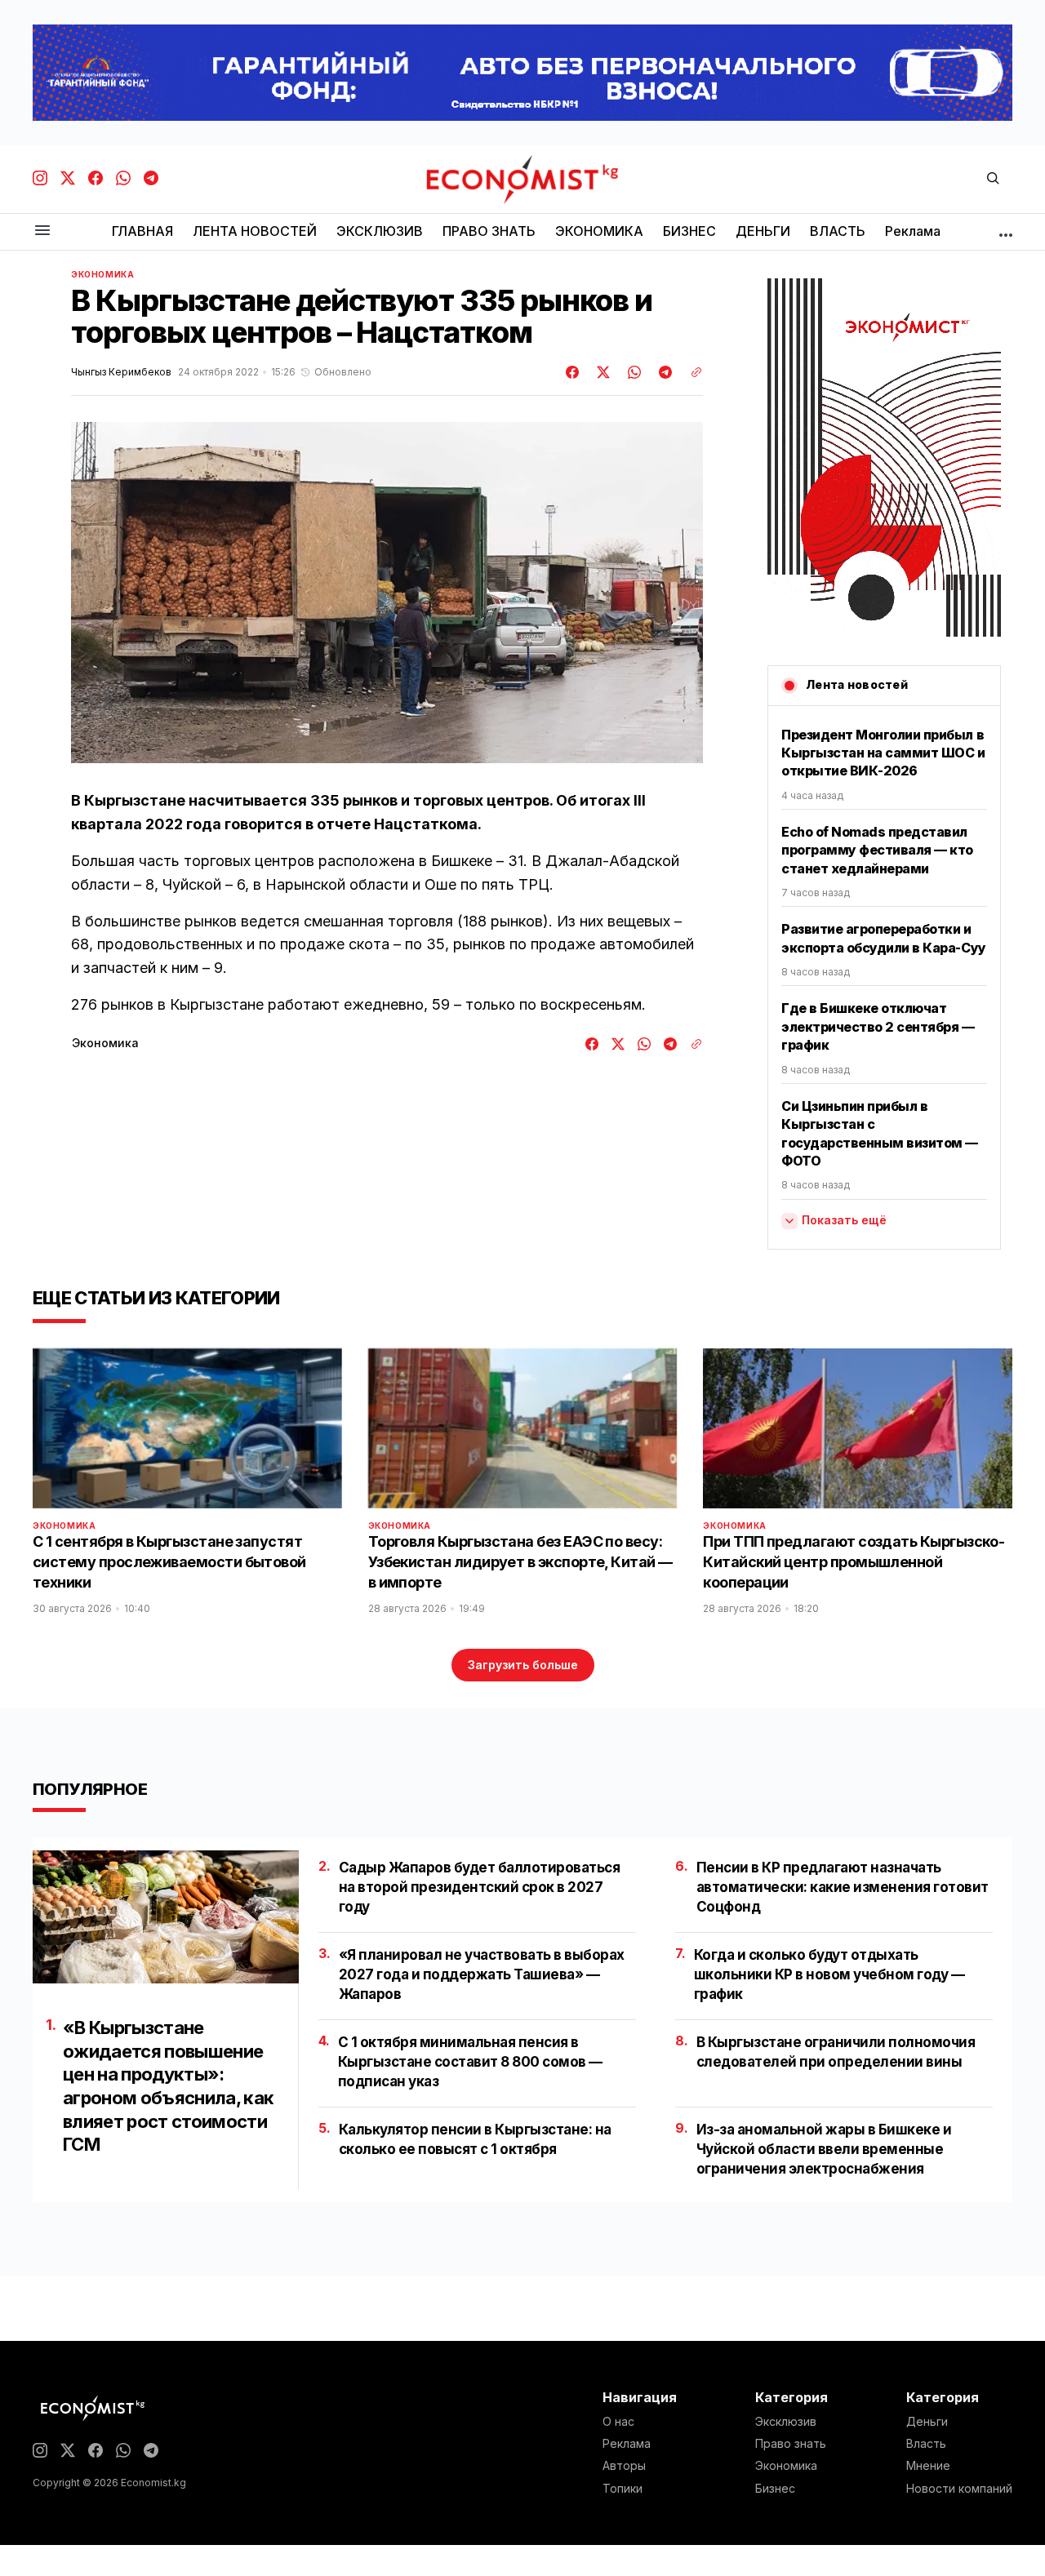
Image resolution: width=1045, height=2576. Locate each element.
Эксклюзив (786, 2422)
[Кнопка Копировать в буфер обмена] (691, 372)
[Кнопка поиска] (993, 179)
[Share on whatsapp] (632, 372)
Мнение (928, 2466)
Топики (623, 2489)
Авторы (624, 2466)
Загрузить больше (523, 1665)
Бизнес (775, 2489)
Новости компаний (959, 2489)
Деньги (927, 2422)
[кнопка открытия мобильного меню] (42, 231)
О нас (618, 2422)
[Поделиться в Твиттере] (601, 372)
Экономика (102, 274)
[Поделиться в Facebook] (573, 372)
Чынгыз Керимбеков (121, 372)
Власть (926, 2444)
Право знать (791, 2444)
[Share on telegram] (663, 372)
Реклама (627, 2444)
